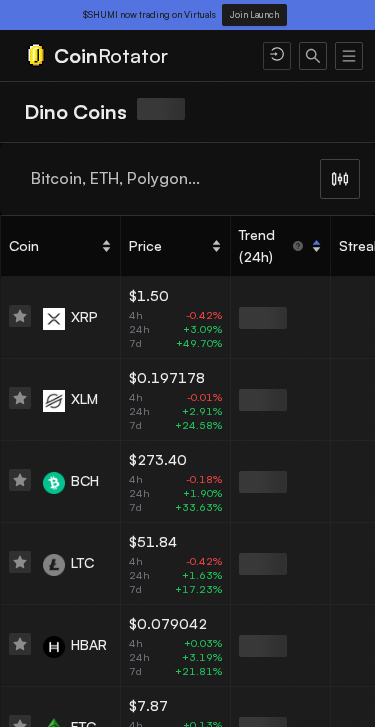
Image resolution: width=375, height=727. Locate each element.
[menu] (187, 56)
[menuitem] (131, 56)
